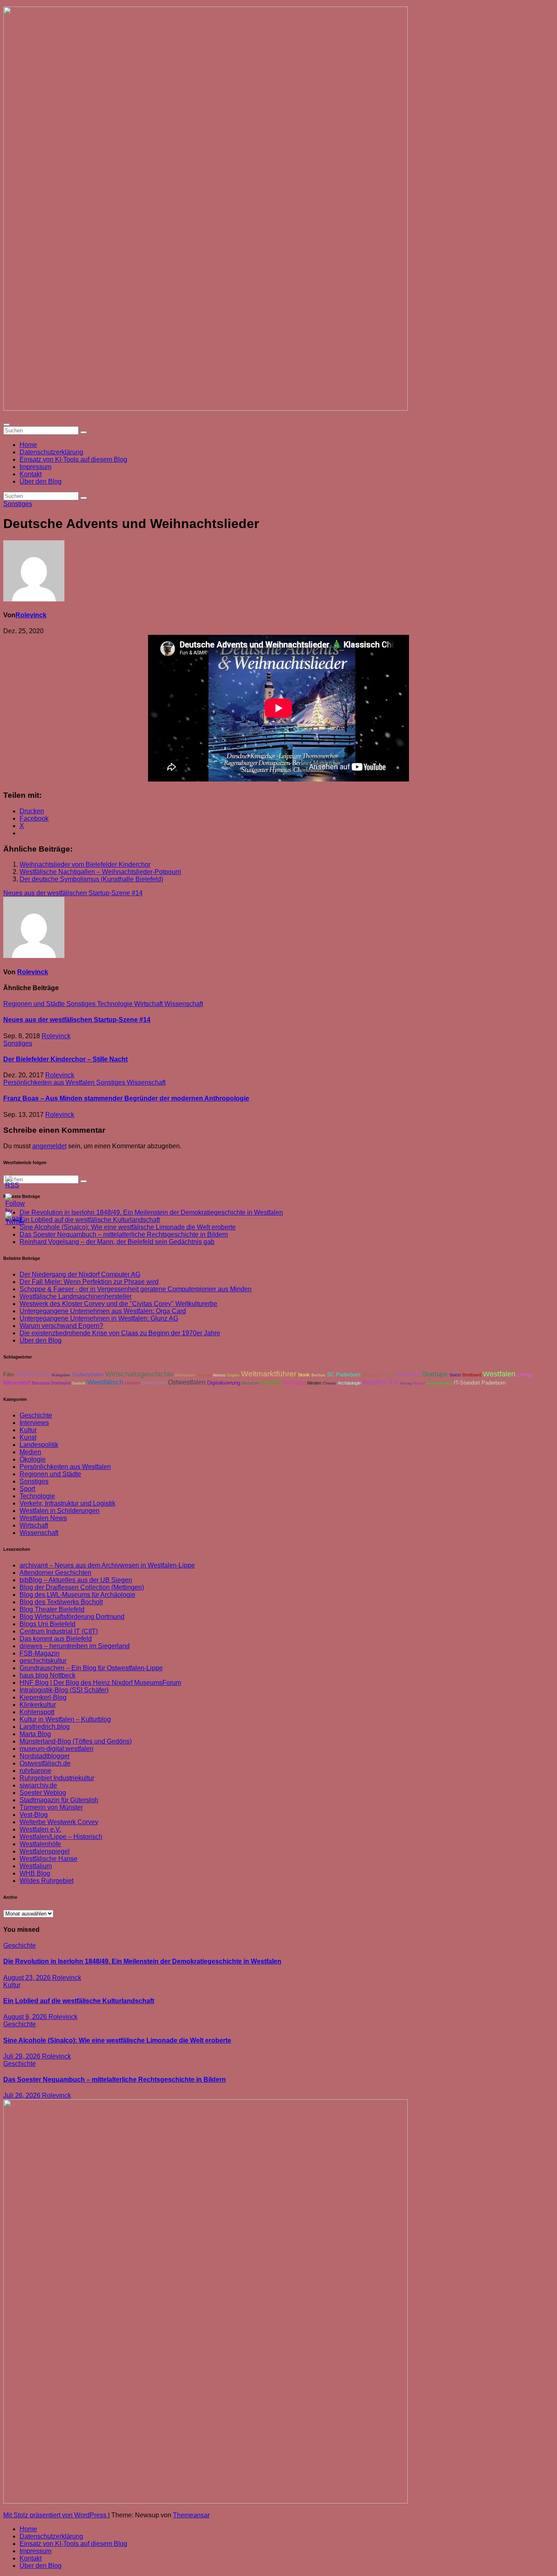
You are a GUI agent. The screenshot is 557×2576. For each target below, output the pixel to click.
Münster (409, 1374)
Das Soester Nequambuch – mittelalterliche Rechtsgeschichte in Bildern (124, 1234)
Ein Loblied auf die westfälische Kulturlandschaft (79, 2001)
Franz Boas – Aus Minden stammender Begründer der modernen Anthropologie (126, 1098)
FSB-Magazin (40, 1653)
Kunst (28, 1437)
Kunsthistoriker (440, 1383)
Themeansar (191, 2515)
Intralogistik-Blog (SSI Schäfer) (64, 1690)
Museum (250, 1383)
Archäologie (349, 1383)
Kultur (28, 1430)
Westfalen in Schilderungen (60, 1511)
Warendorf (17, 1383)
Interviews (34, 1423)
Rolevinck (31, 615)
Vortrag (406, 1383)
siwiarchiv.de (38, 1785)
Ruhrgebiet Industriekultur (57, 1778)
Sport (27, 1489)
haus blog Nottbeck (48, 1675)
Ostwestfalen (187, 1382)
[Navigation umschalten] (7, 425)
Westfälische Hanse (49, 1859)
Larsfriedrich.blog (45, 1727)
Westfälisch (105, 1382)
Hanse (370, 1374)
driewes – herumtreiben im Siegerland (75, 1646)
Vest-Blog (34, 1815)
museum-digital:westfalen (56, 1749)
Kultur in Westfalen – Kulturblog (65, 1719)
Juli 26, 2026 (23, 2095)
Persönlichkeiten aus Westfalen (50, 1082)
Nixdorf (419, 1383)
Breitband (472, 1375)
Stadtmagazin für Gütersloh (59, 1800)
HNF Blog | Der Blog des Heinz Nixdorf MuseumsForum (100, 1683)
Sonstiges (18, 504)
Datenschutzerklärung (51, 452)
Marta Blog (35, 1734)
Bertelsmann (154, 1383)
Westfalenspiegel (45, 1851)
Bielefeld (271, 1383)
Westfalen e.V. (40, 1829)
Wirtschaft (149, 1004)
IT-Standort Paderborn (480, 1383)
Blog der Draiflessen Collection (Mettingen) (82, 1587)
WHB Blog (35, 1873)
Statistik (79, 1383)
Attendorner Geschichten (55, 1573)
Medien (30, 1452)
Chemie (329, 1383)
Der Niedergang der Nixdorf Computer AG (80, 1274)
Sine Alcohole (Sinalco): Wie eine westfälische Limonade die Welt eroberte (128, 1227)
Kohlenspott (37, 1712)
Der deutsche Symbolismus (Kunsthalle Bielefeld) (91, 879)
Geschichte (36, 1415)
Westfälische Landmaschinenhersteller (76, 1296)
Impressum (35, 467)
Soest (455, 1375)
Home (28, 445)
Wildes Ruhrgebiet (46, 1881)
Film (9, 1375)
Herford (132, 1383)
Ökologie (33, 1459)
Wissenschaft (184, 1004)
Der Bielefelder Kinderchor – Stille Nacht (65, 1059)
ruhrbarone (35, 1771)
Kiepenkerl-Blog (43, 1697)
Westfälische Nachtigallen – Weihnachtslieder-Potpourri (100, 872)
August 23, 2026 (28, 1978)
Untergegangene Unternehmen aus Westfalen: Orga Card (103, 1311)
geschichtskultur (43, 1661)
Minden (314, 1383)
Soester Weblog (43, 1793)
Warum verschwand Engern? (61, 1326)
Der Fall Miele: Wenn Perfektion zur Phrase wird (89, 1282)
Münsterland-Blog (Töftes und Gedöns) (76, 1741)
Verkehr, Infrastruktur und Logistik (67, 1503)
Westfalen (499, 1374)
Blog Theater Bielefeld (52, 1609)
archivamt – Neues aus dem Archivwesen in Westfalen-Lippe (107, 1565)
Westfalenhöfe (40, 1844)
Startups (435, 1374)
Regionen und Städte (35, 1004)
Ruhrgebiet (61, 1375)
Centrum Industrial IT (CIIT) (59, 1631)
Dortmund (294, 1383)
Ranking (204, 1375)
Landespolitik (39, 1445)
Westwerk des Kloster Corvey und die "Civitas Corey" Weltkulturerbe (118, 1304)
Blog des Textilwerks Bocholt (61, 1602)
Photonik (388, 1375)
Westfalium (36, 1866)
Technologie (116, 1004)
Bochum (318, 1375)
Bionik (304, 1375)
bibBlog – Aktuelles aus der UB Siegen (76, 1580)
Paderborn (33, 1374)
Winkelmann (185, 1375)
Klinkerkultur (38, 1705)
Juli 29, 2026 (23, 2056)
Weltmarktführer (269, 1374)
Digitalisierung (224, 1383)
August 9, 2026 (26, 2017)
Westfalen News (43, 1518)
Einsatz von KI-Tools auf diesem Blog (73, 459)
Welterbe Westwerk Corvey (59, 1822)
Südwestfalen (88, 1375)
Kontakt (31, 474)
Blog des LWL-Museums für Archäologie (77, 1595)
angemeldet (49, 1146)
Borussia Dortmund (51, 1383)
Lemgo (525, 1375)
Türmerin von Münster (51, 1807)
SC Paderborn (344, 1375)
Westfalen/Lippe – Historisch (61, 1837)
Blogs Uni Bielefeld (48, 1624)
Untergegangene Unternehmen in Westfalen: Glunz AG (99, 1318)
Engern (233, 1375)
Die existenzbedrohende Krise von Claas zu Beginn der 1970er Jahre (120, 1333)
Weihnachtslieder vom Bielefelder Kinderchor (85, 864)
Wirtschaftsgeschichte (139, 1374)
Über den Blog (41, 481)
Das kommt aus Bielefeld (56, 1639)
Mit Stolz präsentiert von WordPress (56, 2515)
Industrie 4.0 (380, 1382)
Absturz (219, 1375)
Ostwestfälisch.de (45, 1763)
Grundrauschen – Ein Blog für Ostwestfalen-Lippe (91, 1668)
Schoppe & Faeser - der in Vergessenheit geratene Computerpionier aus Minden (136, 1289)
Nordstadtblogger (45, 1756)
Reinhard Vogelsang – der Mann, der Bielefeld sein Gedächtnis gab (117, 1242)
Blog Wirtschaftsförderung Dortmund (72, 1617)
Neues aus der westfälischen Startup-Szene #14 (73, 893)
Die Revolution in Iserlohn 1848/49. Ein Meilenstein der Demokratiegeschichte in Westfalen (151, 1212)
